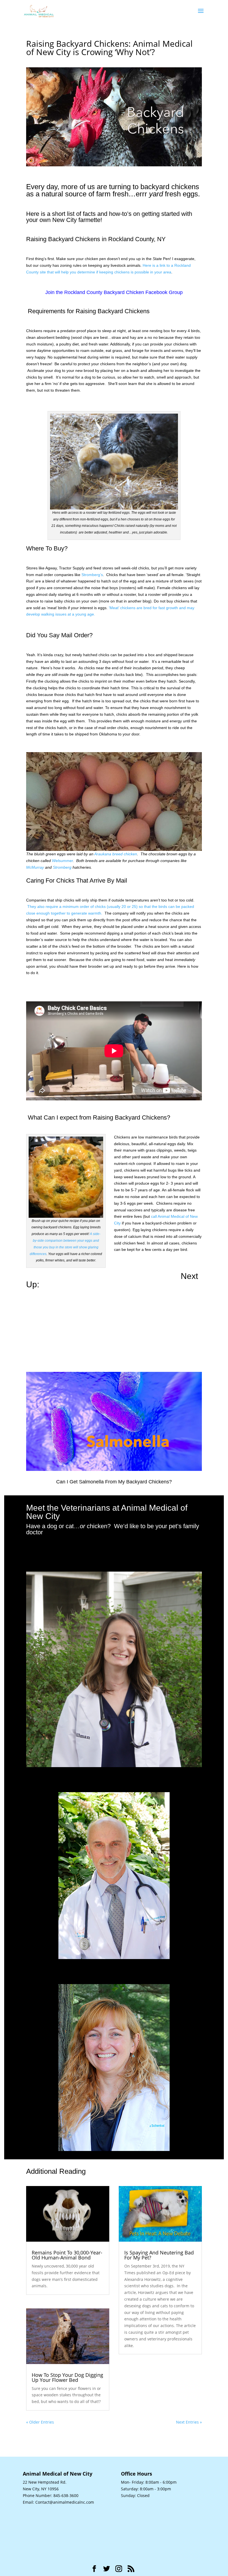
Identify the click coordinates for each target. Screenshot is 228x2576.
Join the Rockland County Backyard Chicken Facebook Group (114, 292)
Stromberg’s (92, 575)
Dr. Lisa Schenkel (114, 1970)
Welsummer (62, 861)
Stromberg (62, 867)
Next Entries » (189, 2422)
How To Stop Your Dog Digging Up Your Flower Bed (67, 2377)
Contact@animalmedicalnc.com (65, 2502)
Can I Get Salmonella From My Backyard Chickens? (114, 1482)
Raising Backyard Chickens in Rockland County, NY (96, 239)
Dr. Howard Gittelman (114, 1778)
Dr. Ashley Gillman (114, 1558)
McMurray (35, 867)
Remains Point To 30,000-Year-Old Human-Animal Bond (67, 2255)
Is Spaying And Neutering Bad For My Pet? (159, 2255)
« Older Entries (40, 2422)
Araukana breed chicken (116, 854)
